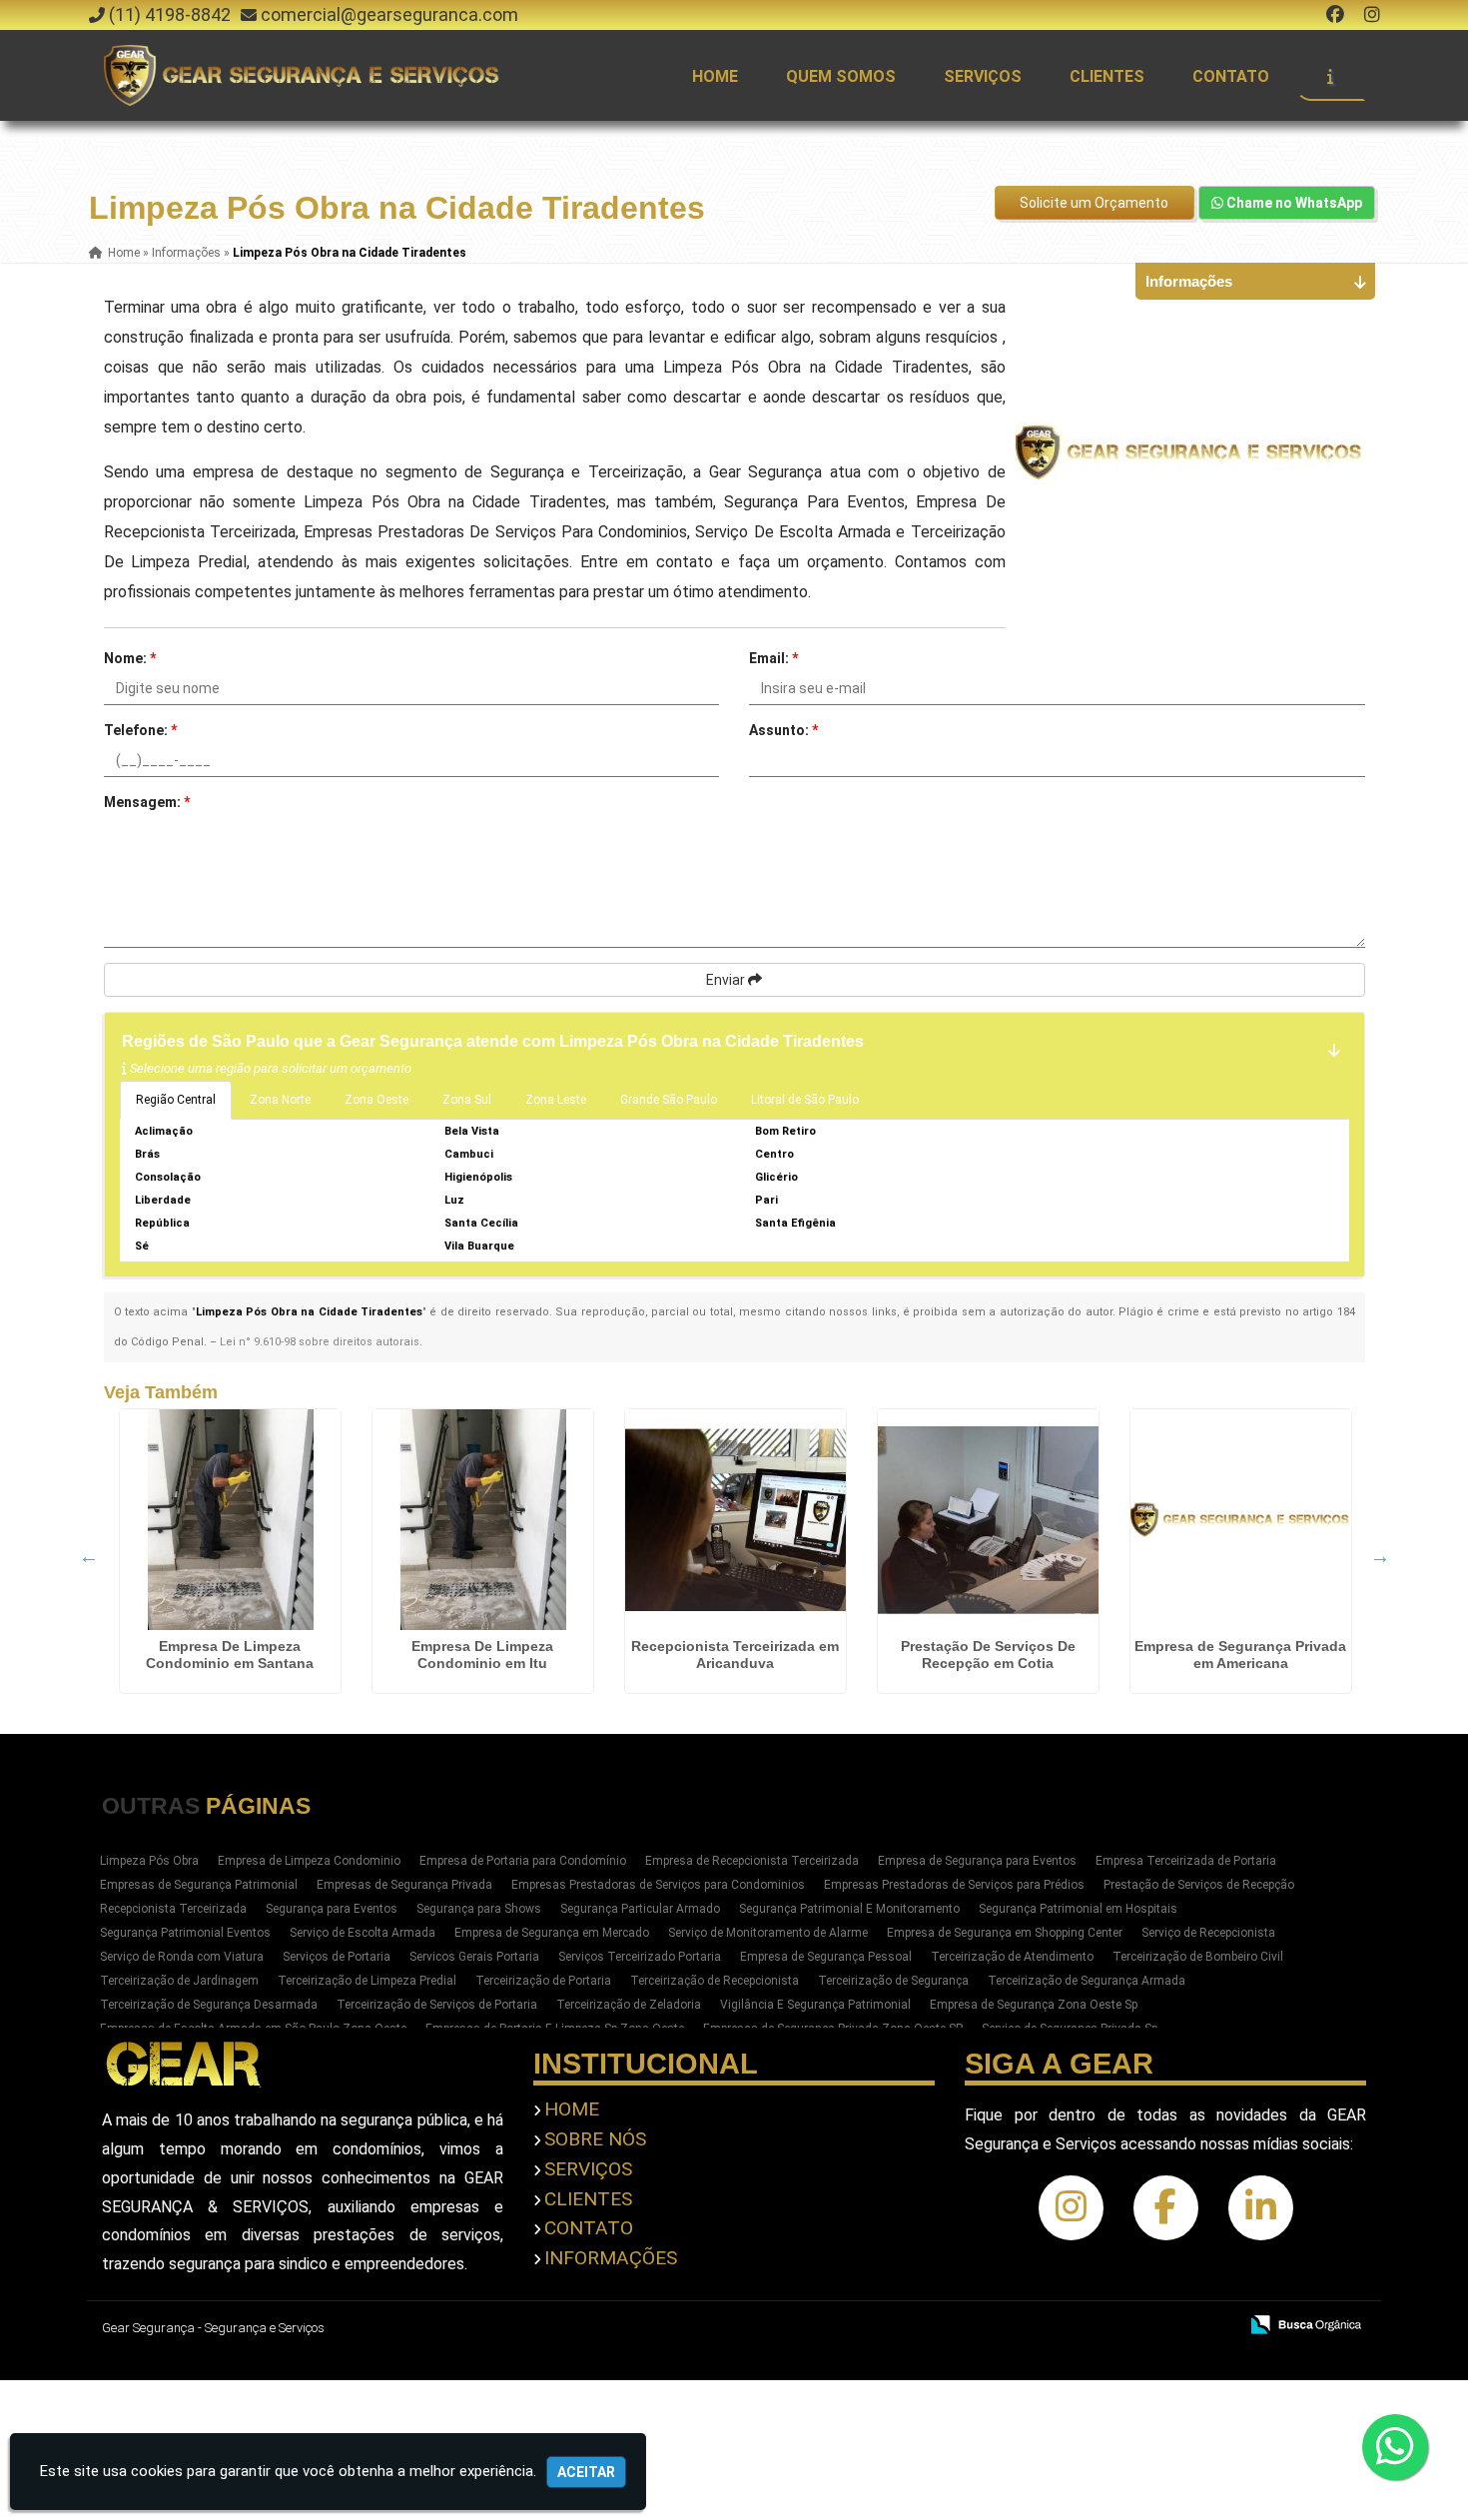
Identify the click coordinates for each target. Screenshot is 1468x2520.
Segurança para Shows (479, 1909)
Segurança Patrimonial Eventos (185, 1933)
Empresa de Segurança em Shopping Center (1005, 1933)
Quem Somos (841, 76)
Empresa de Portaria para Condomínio (523, 1861)
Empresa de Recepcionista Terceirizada (752, 1861)
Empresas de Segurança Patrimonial (199, 1885)
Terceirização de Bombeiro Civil (1198, 1957)
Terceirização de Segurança (893, 1981)
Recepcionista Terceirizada (173, 1909)
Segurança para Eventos (332, 1909)
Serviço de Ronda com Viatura (182, 1957)
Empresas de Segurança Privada (404, 1885)
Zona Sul (467, 1100)
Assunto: (783, 730)
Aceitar (586, 2472)
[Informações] (1330, 76)
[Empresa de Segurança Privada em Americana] (1241, 1520)
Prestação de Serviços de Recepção (1199, 1885)
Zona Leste (556, 1100)
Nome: (130, 658)
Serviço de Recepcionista (1208, 1933)
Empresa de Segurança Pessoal (826, 1957)
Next (1380, 1556)
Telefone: (140, 730)
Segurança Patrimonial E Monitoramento (849, 1909)
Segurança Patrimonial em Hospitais (1078, 1909)
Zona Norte (280, 1100)
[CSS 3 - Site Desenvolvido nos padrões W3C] (1145, 2326)
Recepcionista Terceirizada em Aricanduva (735, 1655)
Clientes (1107, 76)
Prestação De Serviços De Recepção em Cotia (988, 1655)
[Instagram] (1372, 14)
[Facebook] (1335, 14)
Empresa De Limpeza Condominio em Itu (482, 1655)
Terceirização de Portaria (543, 1981)
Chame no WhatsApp (1293, 203)
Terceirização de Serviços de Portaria (437, 2005)
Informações (611, 2258)
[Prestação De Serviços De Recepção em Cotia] (988, 1520)
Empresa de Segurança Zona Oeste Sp (1034, 2005)
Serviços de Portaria (337, 1957)
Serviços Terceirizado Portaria (640, 1957)
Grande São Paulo (669, 1100)
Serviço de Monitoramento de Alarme (768, 1933)
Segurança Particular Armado (640, 1909)
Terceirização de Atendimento (1012, 1957)
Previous (89, 1556)
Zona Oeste (376, 1100)
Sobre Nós (595, 2139)
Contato (1231, 76)
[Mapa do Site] (1024, 2326)
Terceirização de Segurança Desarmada (209, 2005)
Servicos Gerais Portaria (474, 1957)
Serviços (983, 76)
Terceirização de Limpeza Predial (367, 1981)
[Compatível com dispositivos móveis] (1214, 2326)
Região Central (176, 1100)
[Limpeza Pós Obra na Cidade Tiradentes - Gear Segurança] (304, 75)
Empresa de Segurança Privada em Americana (1240, 1655)
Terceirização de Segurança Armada (1087, 1981)
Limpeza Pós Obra (149, 1861)
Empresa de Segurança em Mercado (552, 1933)
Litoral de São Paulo (805, 1100)
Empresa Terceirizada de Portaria (1186, 1861)
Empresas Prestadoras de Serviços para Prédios (954, 1885)
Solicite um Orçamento (1094, 203)
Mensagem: (147, 802)
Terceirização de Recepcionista (715, 1981)
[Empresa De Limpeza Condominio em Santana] (230, 1520)
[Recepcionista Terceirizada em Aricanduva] (735, 1520)
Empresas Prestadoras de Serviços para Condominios (658, 1885)
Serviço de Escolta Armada (363, 1933)
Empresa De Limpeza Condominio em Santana (230, 1655)
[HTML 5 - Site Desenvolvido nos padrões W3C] (1076, 2326)
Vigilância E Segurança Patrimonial (815, 2005)
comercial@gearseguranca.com (389, 14)
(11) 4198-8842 (170, 14)
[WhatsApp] (1400, 2447)
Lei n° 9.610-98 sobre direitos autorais (320, 1342)
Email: (773, 658)
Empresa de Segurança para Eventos (977, 1861)
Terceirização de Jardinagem (179, 1981)
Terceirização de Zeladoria (629, 2005)
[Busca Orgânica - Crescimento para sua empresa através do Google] (1306, 2323)
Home (715, 76)
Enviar (727, 980)
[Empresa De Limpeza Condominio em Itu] (483, 1520)
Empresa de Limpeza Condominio (309, 1861)
